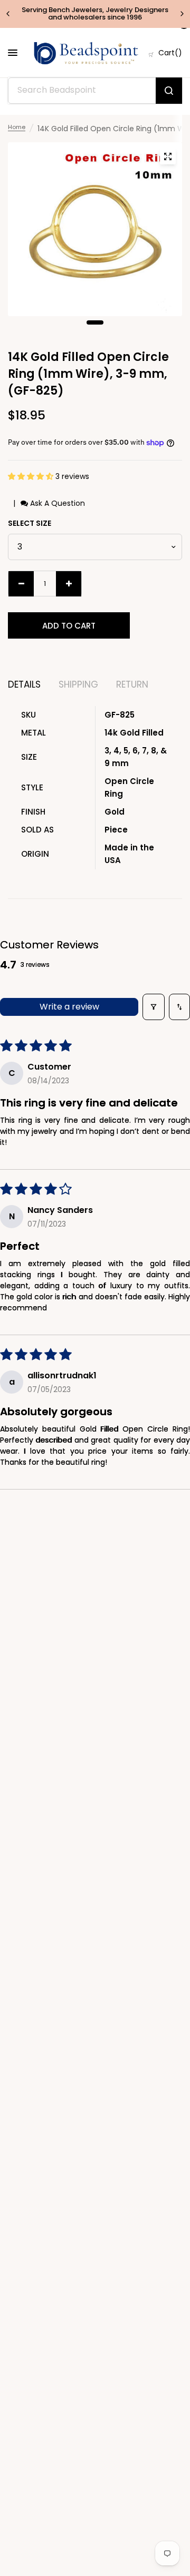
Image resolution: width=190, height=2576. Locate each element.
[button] (32, 476)
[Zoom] (168, 156)
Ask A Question (56, 503)
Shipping (78, 685)
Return (132, 685)
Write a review (69, 1007)
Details (24, 685)
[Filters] (154, 1007)
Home (17, 127)
